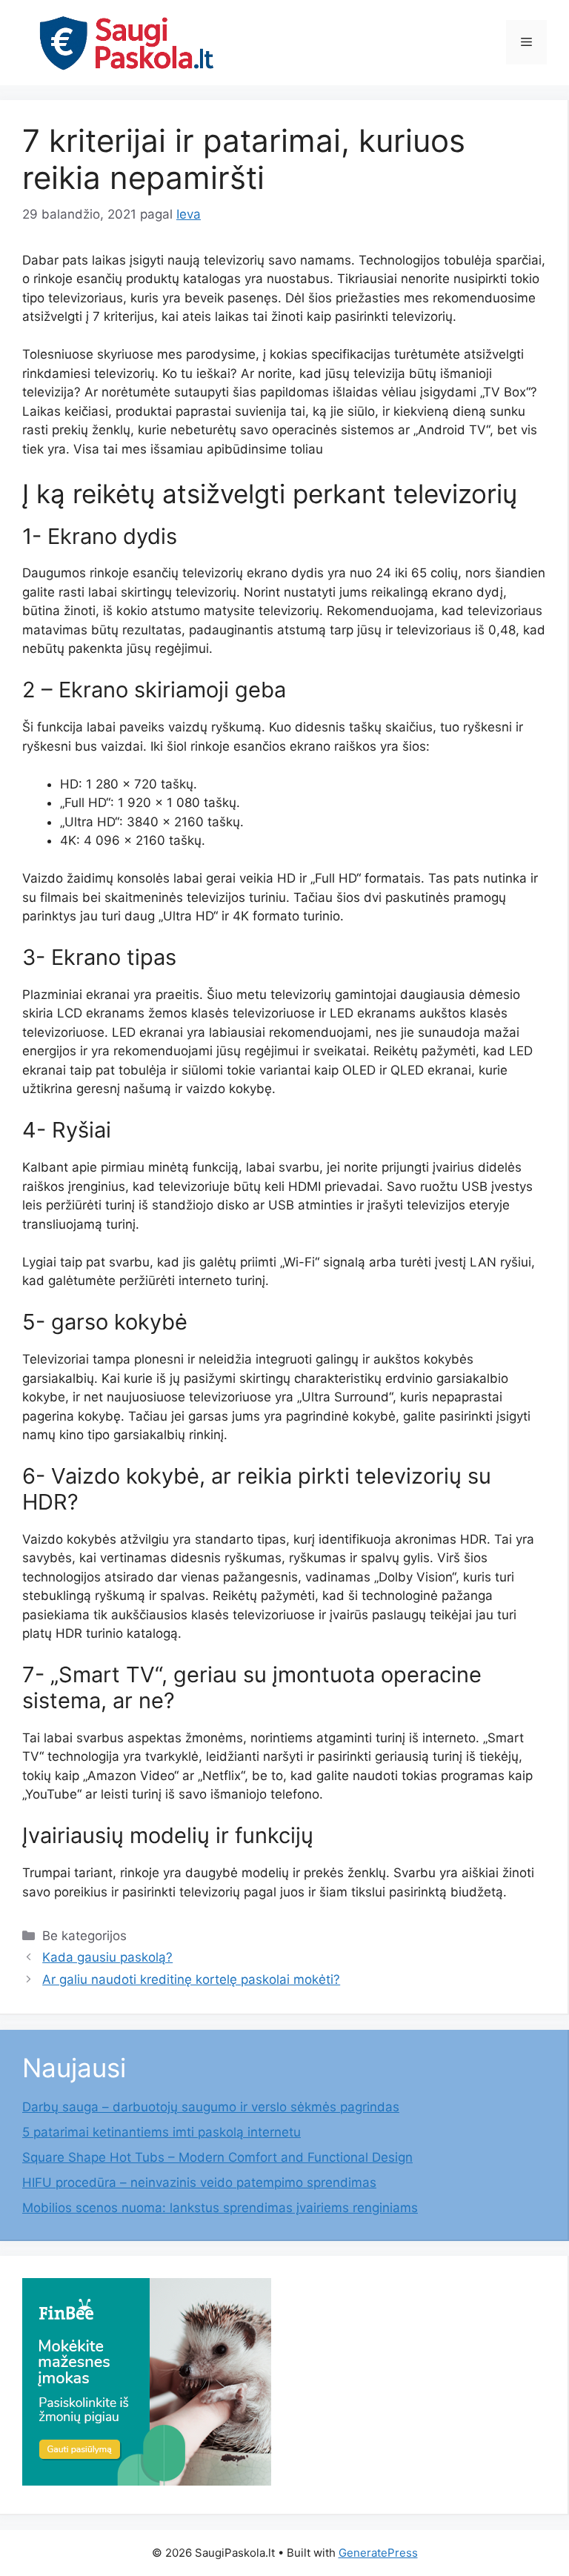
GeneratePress (378, 2553)
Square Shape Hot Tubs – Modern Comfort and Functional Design (217, 2157)
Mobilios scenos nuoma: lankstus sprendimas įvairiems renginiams (220, 2208)
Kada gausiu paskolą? (107, 1957)
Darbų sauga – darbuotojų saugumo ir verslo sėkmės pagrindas (211, 2107)
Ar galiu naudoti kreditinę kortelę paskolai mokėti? (191, 1979)
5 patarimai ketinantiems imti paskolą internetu (162, 2132)
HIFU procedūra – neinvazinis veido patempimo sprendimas (199, 2182)
